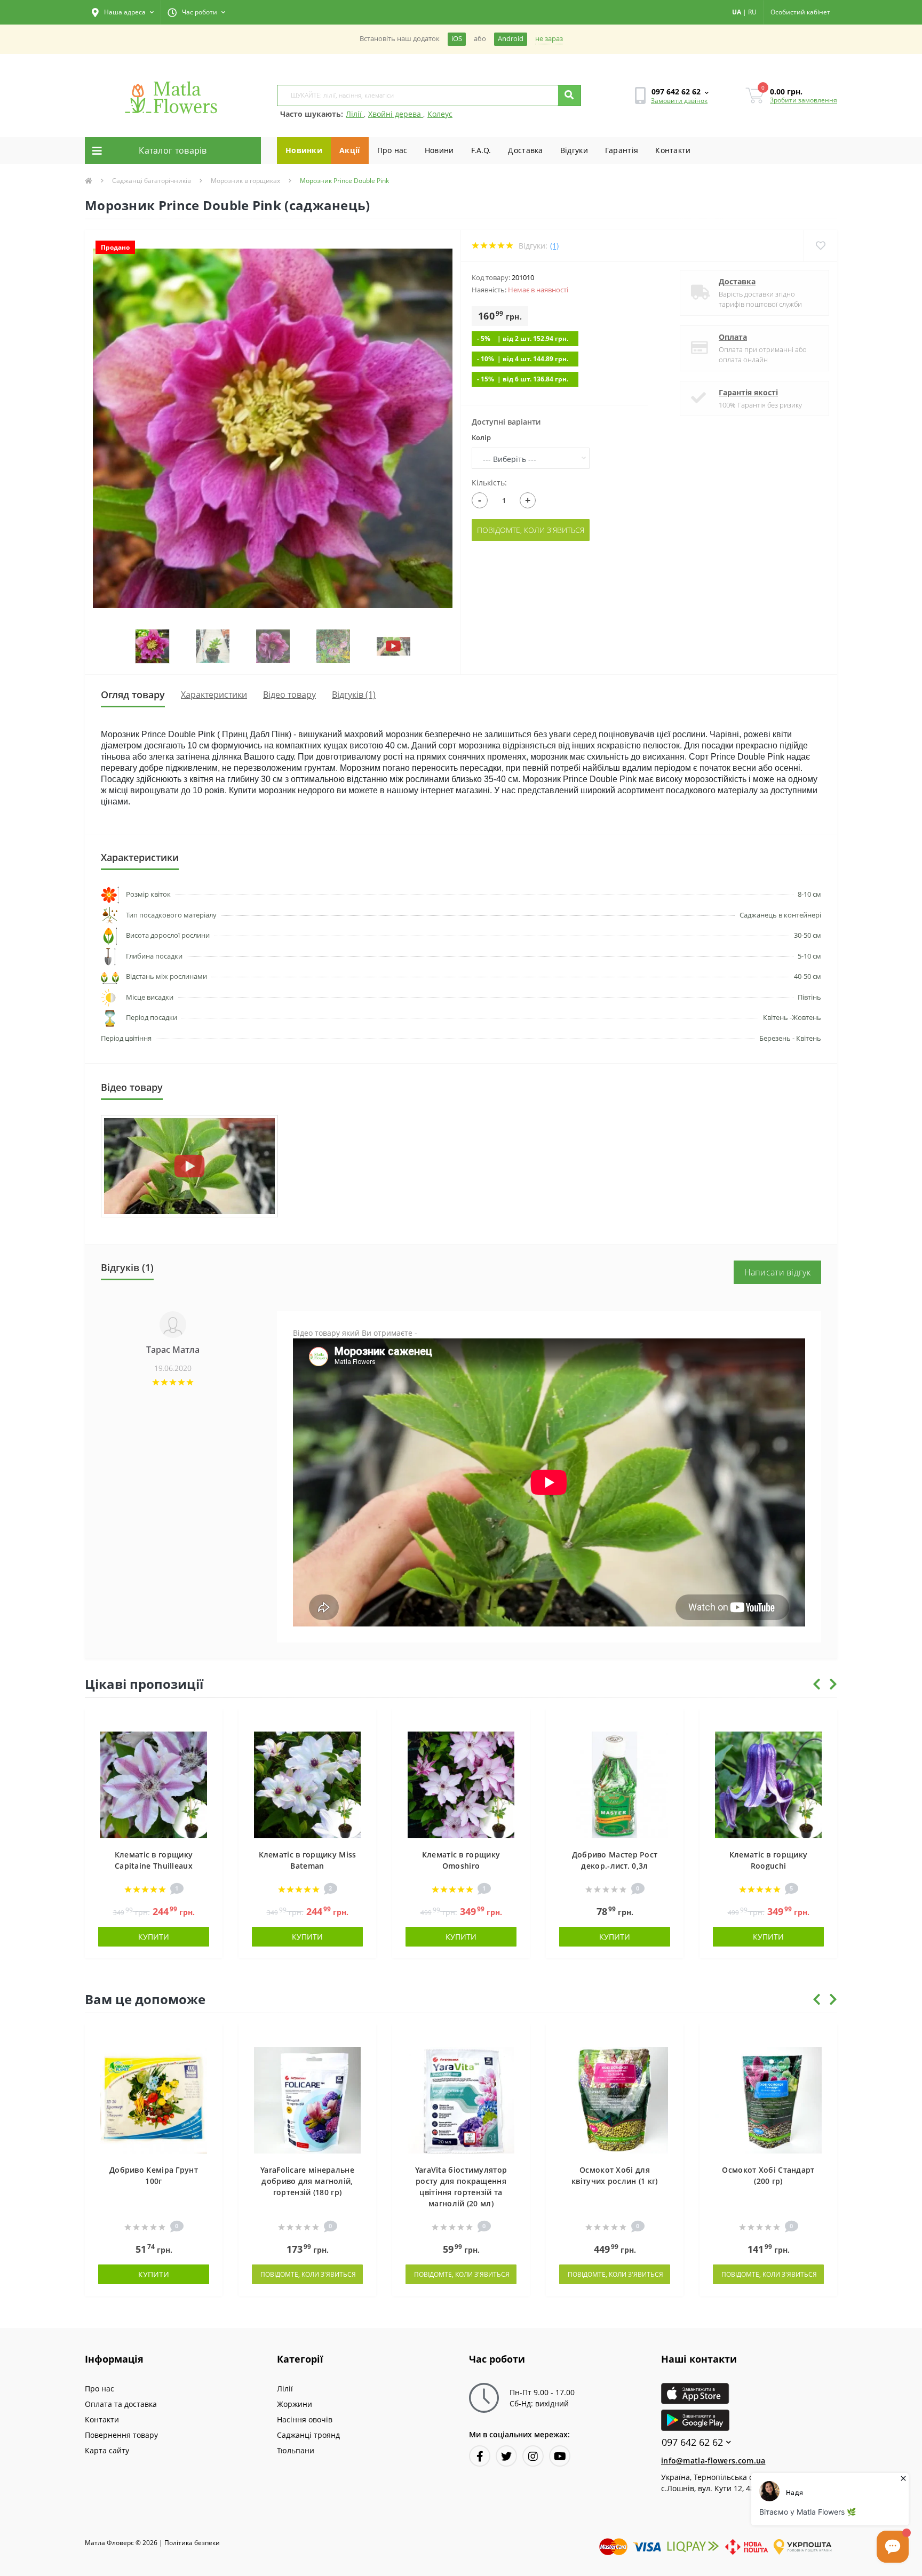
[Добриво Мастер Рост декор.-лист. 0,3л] (615, 1784)
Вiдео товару (289, 695)
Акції (350, 150)
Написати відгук (778, 1272)
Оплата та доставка (121, 2404)
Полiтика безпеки (192, 2543)
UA (737, 12)
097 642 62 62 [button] (692, 2442)
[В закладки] (209, 1723)
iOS (457, 39)
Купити (154, 1937)
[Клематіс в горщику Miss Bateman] (307, 1784)
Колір (481, 437)
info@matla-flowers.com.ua (713, 2461)
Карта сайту (107, 2450)
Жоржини (295, 2404)
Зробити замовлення (804, 100)
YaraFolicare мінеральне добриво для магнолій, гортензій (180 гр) (307, 2181)
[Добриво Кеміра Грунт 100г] (154, 2099)
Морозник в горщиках (245, 181)
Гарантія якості (748, 392)
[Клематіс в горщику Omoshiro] (461, 1784)
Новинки (304, 150)
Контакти (673, 150)
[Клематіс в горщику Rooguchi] (768, 1784)
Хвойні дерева (396, 114)
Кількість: (489, 482)
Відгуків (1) (354, 695)
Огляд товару (133, 695)
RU (752, 12)
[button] (123, 12)
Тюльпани (296, 2450)
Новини (439, 150)
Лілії (355, 114)
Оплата (733, 337)
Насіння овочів (305, 2419)
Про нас (392, 150)
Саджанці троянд (308, 2435)
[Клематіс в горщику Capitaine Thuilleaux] (154, 1784)
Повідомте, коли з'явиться (531, 530)
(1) (554, 246)
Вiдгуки (574, 150)
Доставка (525, 150)
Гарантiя (622, 150)
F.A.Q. (481, 150)
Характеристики (214, 695)
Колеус (440, 114)
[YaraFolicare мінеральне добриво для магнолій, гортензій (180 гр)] (307, 2099)
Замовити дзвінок (679, 101)
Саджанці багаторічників (152, 181)
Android (511, 39)
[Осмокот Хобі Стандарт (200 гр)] (768, 2099)
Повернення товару (121, 2435)
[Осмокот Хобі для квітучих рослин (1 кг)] (615, 2099)
